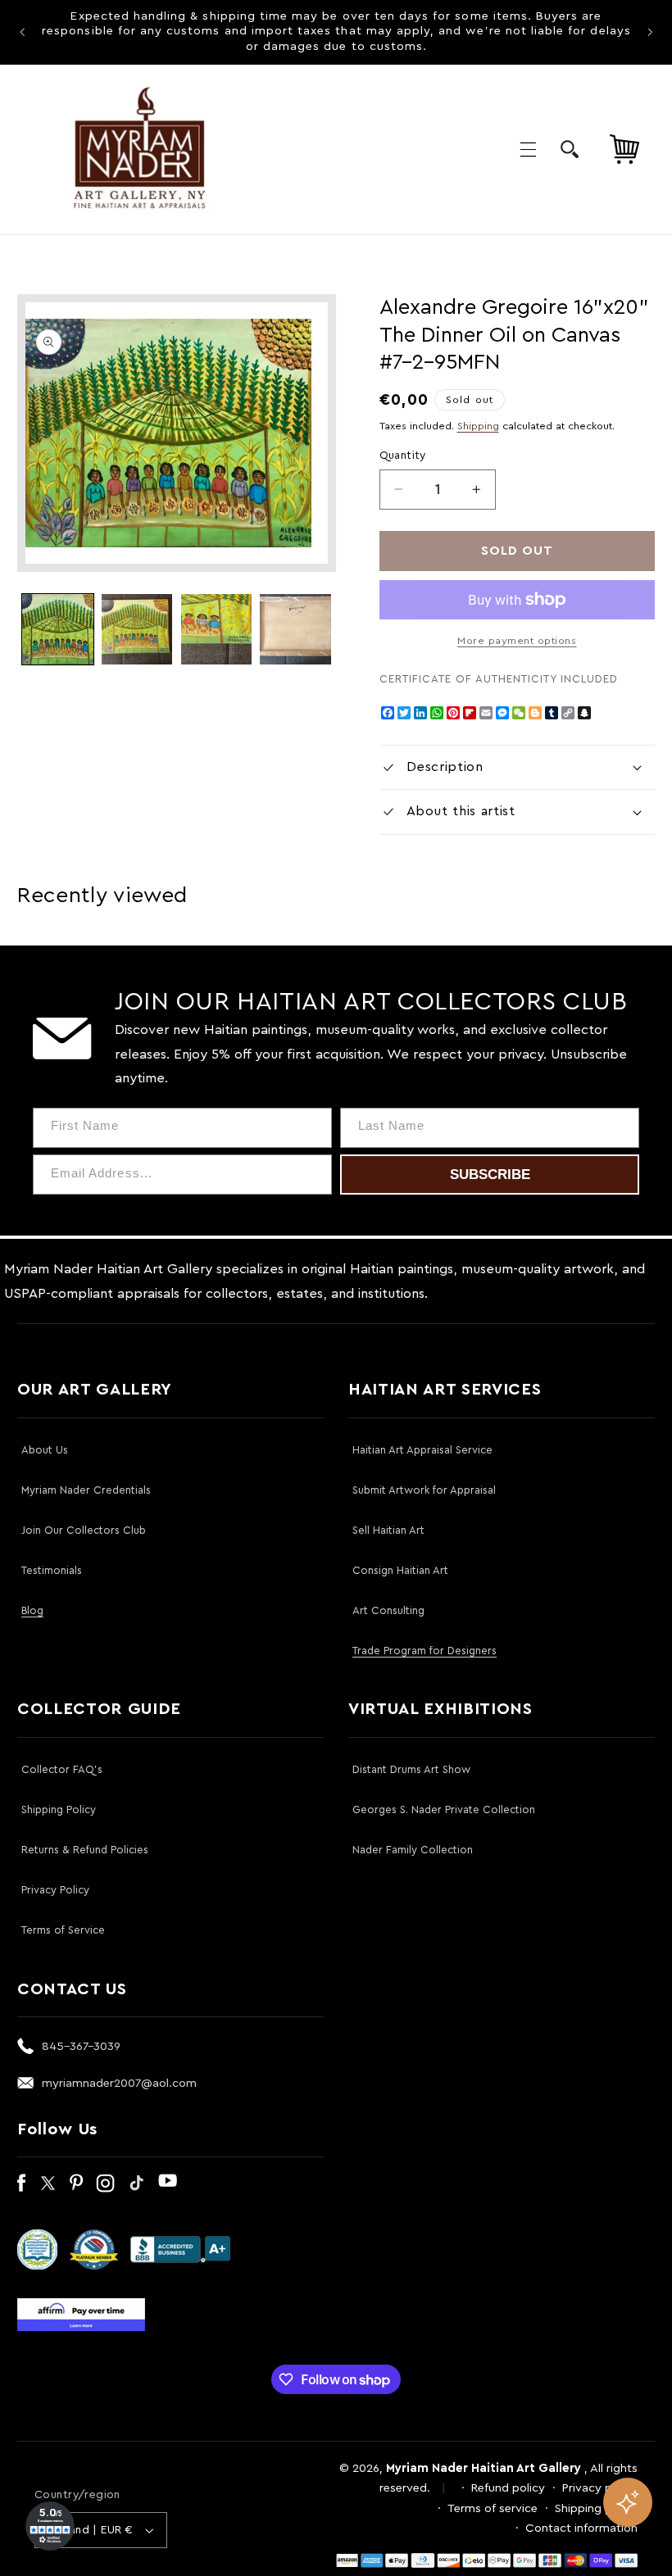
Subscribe (490, 1175)
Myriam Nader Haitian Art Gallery (484, 2468)
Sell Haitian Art (388, 1530)
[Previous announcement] (22, 32)
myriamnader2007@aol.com (119, 2083)
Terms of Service (63, 1930)
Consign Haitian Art (400, 1570)
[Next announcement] (650, 32)
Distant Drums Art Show (411, 1769)
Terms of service (493, 2508)
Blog (32, 1610)
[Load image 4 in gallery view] (295, 629)
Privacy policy (600, 2488)
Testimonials (52, 1570)
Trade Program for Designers (425, 1651)
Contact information (581, 2528)
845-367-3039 (81, 2046)
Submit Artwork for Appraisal (424, 1490)
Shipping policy (596, 2508)
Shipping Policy (59, 1810)
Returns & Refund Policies (85, 1850)
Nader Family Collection (413, 1850)
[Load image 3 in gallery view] (216, 629)
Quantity (403, 456)
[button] (528, 149)
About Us (45, 1450)
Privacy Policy (55, 1890)
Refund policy (508, 2488)
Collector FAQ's (62, 1769)
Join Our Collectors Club (84, 1530)
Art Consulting (388, 1610)
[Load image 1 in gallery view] (57, 629)
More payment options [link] (517, 641)
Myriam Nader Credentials (86, 1490)
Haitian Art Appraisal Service (422, 1450)
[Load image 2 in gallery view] (137, 629)
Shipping (478, 426)
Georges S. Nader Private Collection (444, 1810)
